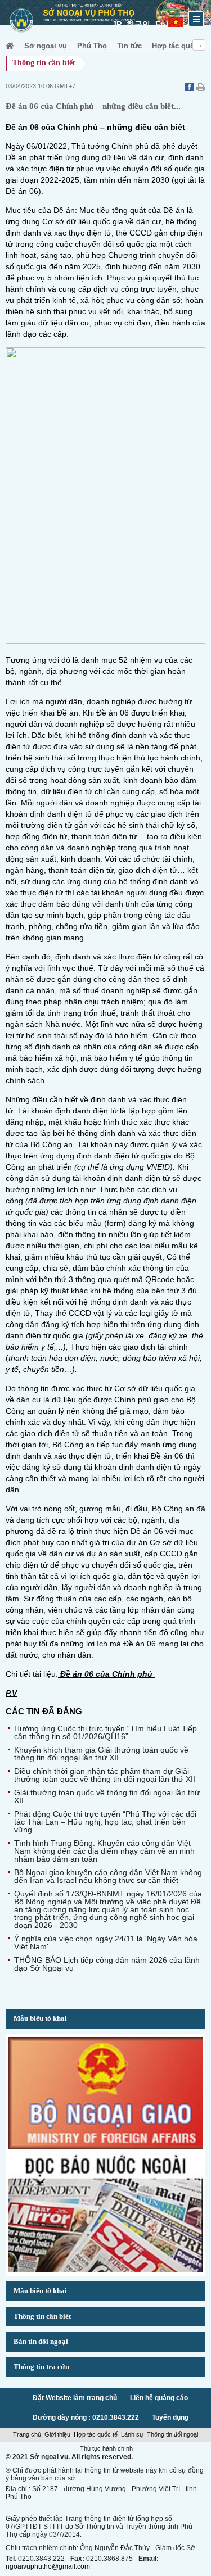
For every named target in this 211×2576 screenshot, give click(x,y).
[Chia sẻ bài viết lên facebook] (191, 88)
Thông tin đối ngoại (172, 2434)
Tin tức (129, 46)
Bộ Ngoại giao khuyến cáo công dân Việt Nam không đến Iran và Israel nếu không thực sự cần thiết (108, 1876)
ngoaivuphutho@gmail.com (48, 2566)
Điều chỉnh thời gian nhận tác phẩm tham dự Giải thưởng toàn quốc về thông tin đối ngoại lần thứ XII (105, 1775)
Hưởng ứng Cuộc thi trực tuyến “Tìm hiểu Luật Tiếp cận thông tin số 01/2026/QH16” (105, 1732)
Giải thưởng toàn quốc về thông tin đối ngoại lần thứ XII (107, 1796)
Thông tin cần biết (42, 2316)
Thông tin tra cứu (41, 2367)
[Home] (10, 46)
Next (199, 45)
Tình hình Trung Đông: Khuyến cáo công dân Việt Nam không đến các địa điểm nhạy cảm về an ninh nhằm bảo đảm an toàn (104, 1851)
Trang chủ (27, 2434)
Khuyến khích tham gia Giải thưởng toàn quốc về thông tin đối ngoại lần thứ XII (101, 1754)
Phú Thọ (92, 46)
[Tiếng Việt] (176, 20)
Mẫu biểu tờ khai (40, 2018)
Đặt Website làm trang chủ (75, 2398)
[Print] (201, 88)
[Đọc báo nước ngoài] (105, 2270)
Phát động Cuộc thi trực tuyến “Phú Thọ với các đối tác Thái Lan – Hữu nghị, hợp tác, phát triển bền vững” (105, 1822)
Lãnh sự (132, 2434)
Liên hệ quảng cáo (159, 2398)
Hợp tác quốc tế (179, 46)
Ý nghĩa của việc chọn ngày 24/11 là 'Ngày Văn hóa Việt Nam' (106, 1943)
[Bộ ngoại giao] (105, 2147)
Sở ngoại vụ (46, 46)
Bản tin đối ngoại (41, 2341)
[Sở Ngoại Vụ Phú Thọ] (21, 34)
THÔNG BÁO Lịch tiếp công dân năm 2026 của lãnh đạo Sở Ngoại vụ (107, 1964)
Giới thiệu (57, 2434)
